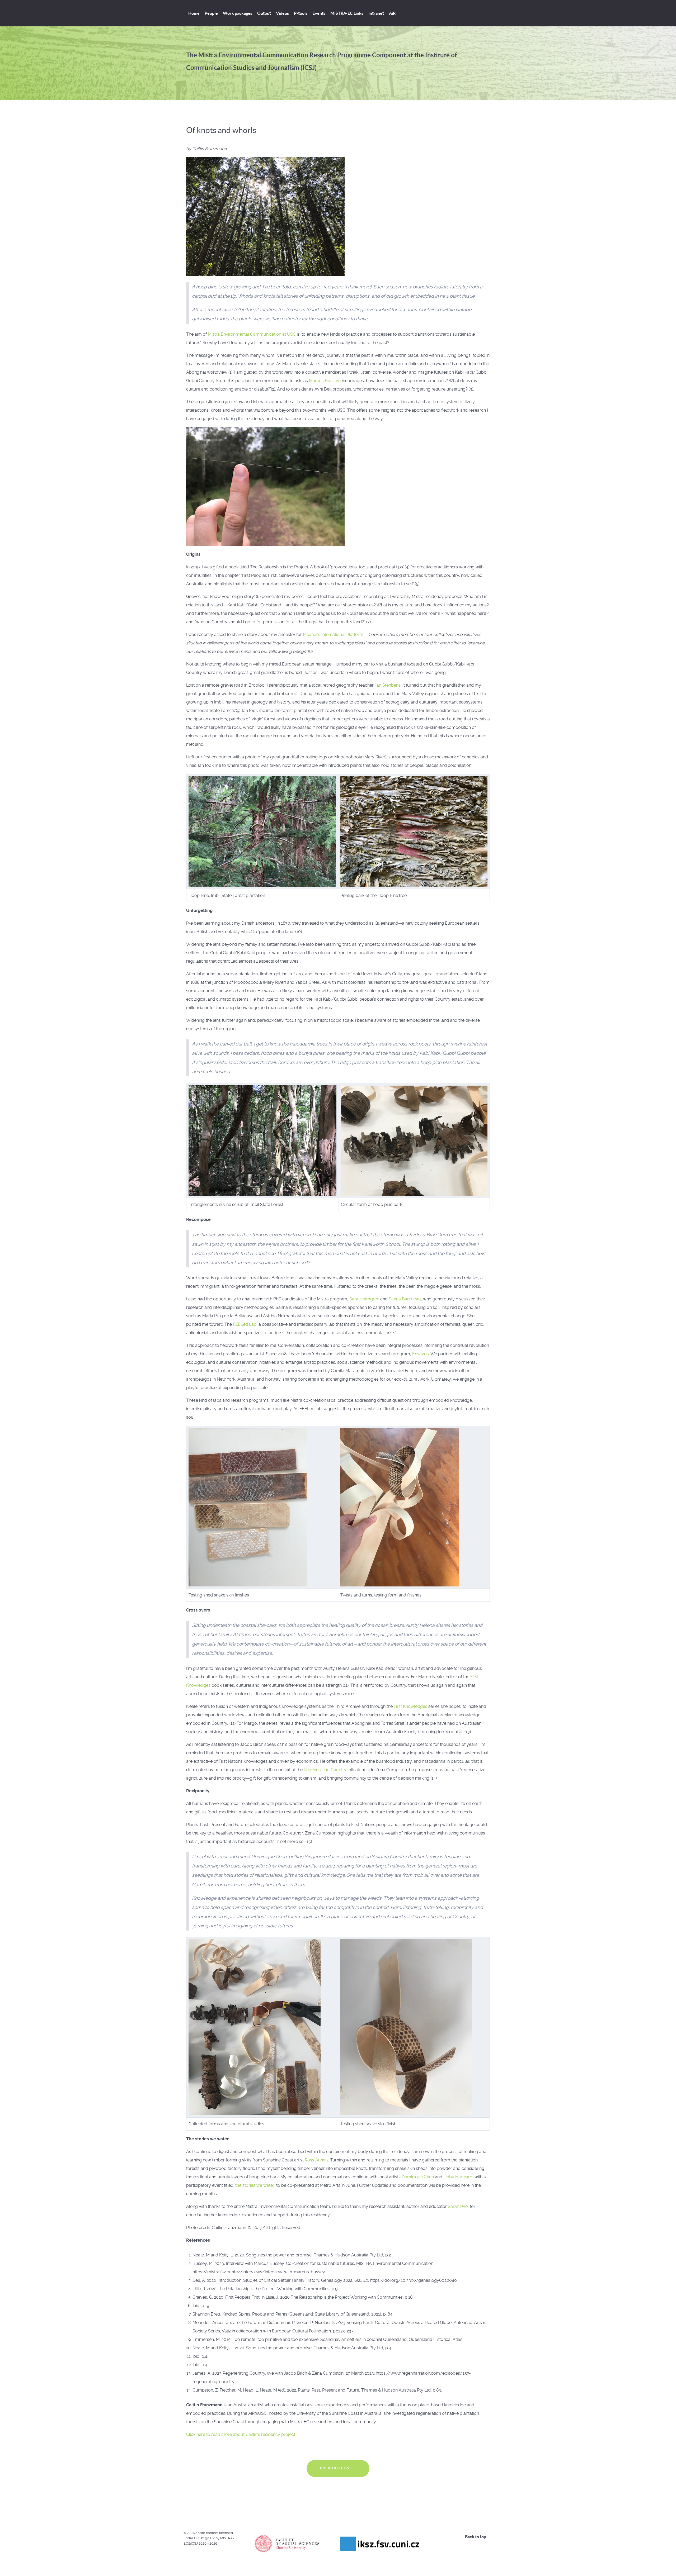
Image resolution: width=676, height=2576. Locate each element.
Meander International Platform (333, 635)
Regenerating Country (325, 1770)
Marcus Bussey (324, 381)
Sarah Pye (458, 2206)
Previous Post (336, 2468)
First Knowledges (410, 1706)
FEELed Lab (245, 1324)
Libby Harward (458, 2177)
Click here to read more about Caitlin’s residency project (241, 2434)
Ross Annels (317, 2160)
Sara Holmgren (364, 1299)
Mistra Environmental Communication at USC (252, 334)
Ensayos (421, 1354)
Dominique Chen (418, 2177)
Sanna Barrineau (405, 1299)
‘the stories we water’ (255, 2185)
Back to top (476, 2537)
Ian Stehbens (388, 685)
